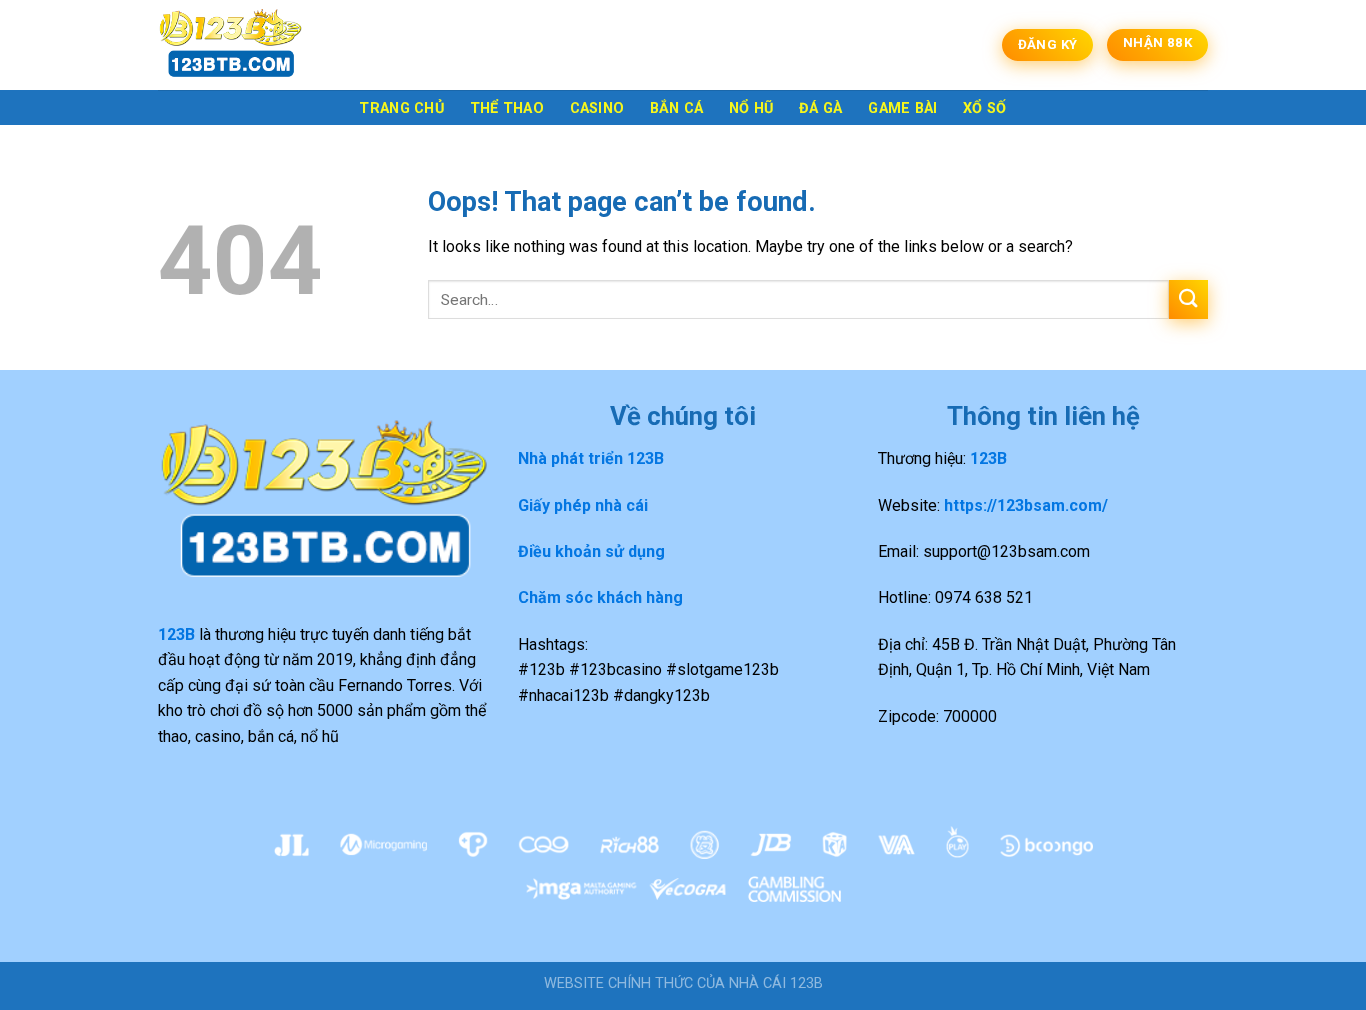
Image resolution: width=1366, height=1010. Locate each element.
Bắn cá (677, 108)
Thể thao (507, 108)
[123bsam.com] (258, 45)
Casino (597, 108)
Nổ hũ (751, 108)
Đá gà (820, 108)
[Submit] (1188, 299)
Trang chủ (401, 108)
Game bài (902, 108)
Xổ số (984, 108)
